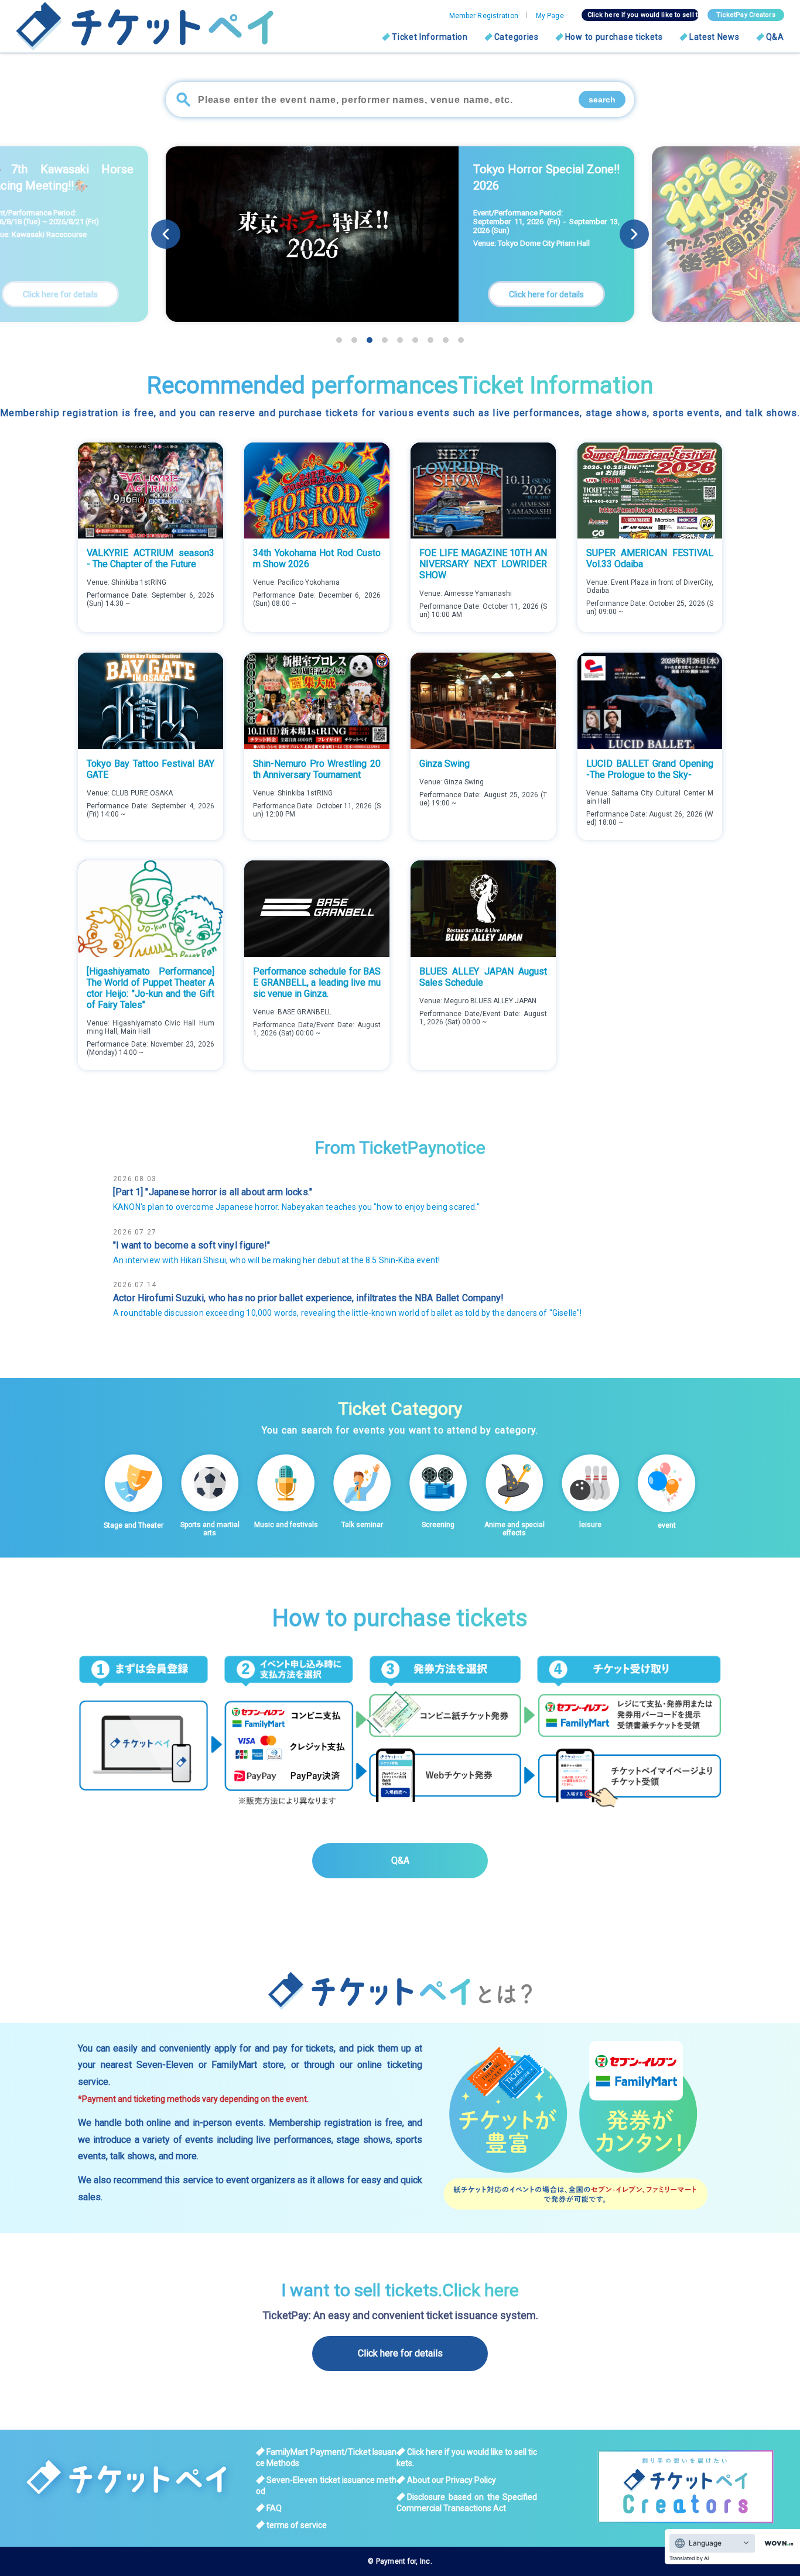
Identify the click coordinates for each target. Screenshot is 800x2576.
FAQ (274, 2508)
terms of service (297, 2525)
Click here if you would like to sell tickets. (643, 15)
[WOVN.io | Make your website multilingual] (777, 2544)
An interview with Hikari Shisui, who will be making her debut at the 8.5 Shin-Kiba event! (276, 1260)
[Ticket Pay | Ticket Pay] (130, 26)
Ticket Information (430, 37)
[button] (634, 234)
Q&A (775, 37)
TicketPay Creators (746, 15)
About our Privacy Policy (452, 2480)
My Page (550, 16)
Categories (517, 37)
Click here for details (400, 2353)
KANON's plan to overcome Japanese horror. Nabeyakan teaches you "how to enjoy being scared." (296, 1207)
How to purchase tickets (614, 37)
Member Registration (484, 16)
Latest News (714, 37)
